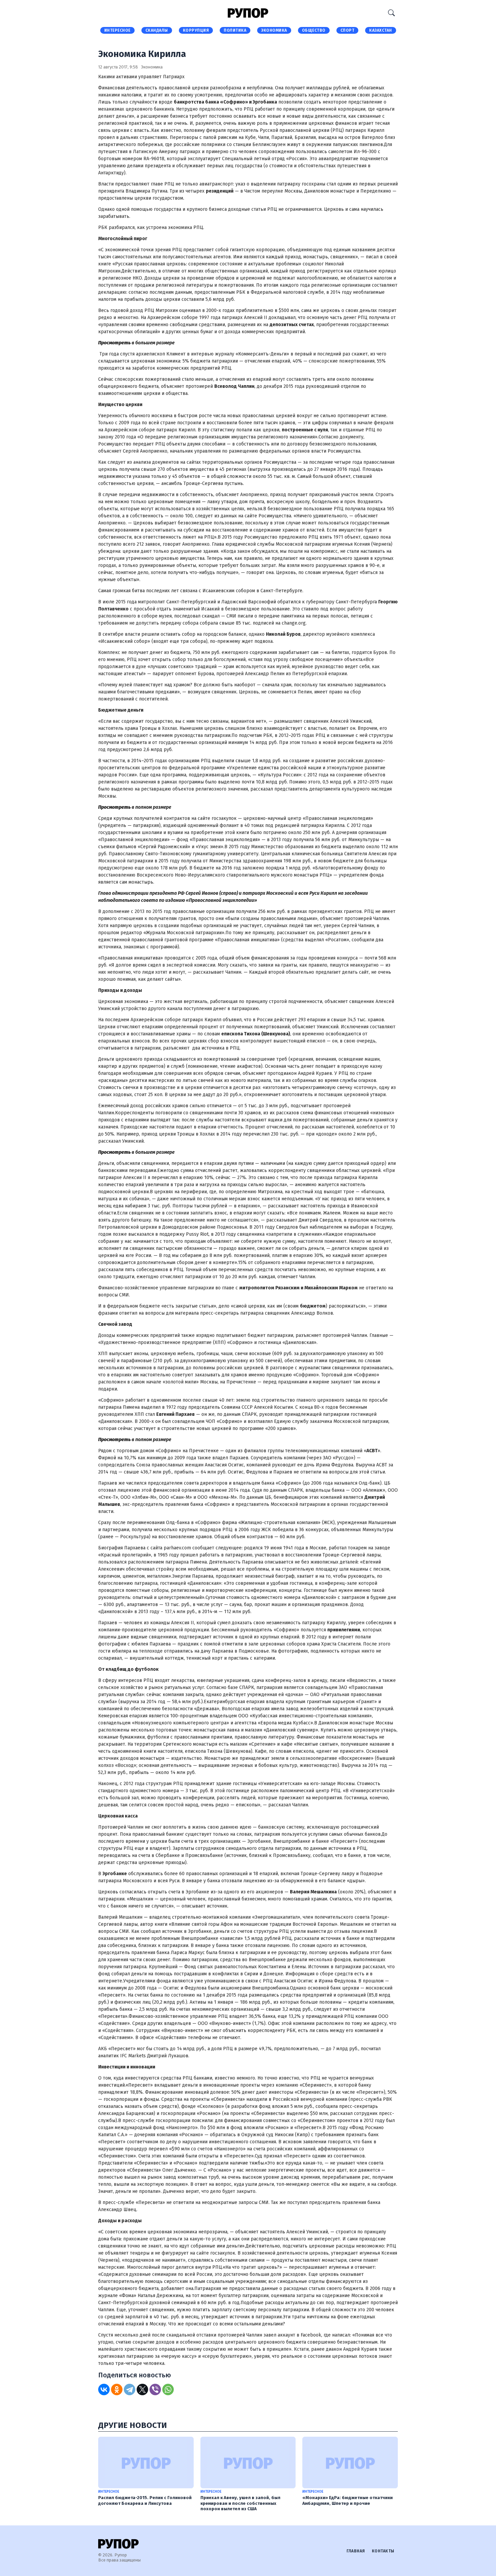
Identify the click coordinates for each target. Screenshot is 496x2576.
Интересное (117, 30)
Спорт (348, 30)
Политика (235, 30)
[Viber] (155, 2389)
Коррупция (196, 30)
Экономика (274, 30)
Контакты (383, 2551)
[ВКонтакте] (104, 2389)
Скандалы (157, 30)
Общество (314, 30)
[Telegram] (130, 2389)
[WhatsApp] (168, 2389)
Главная (356, 2551)
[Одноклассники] (117, 2389)
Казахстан (381, 30)
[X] (142, 2389)
